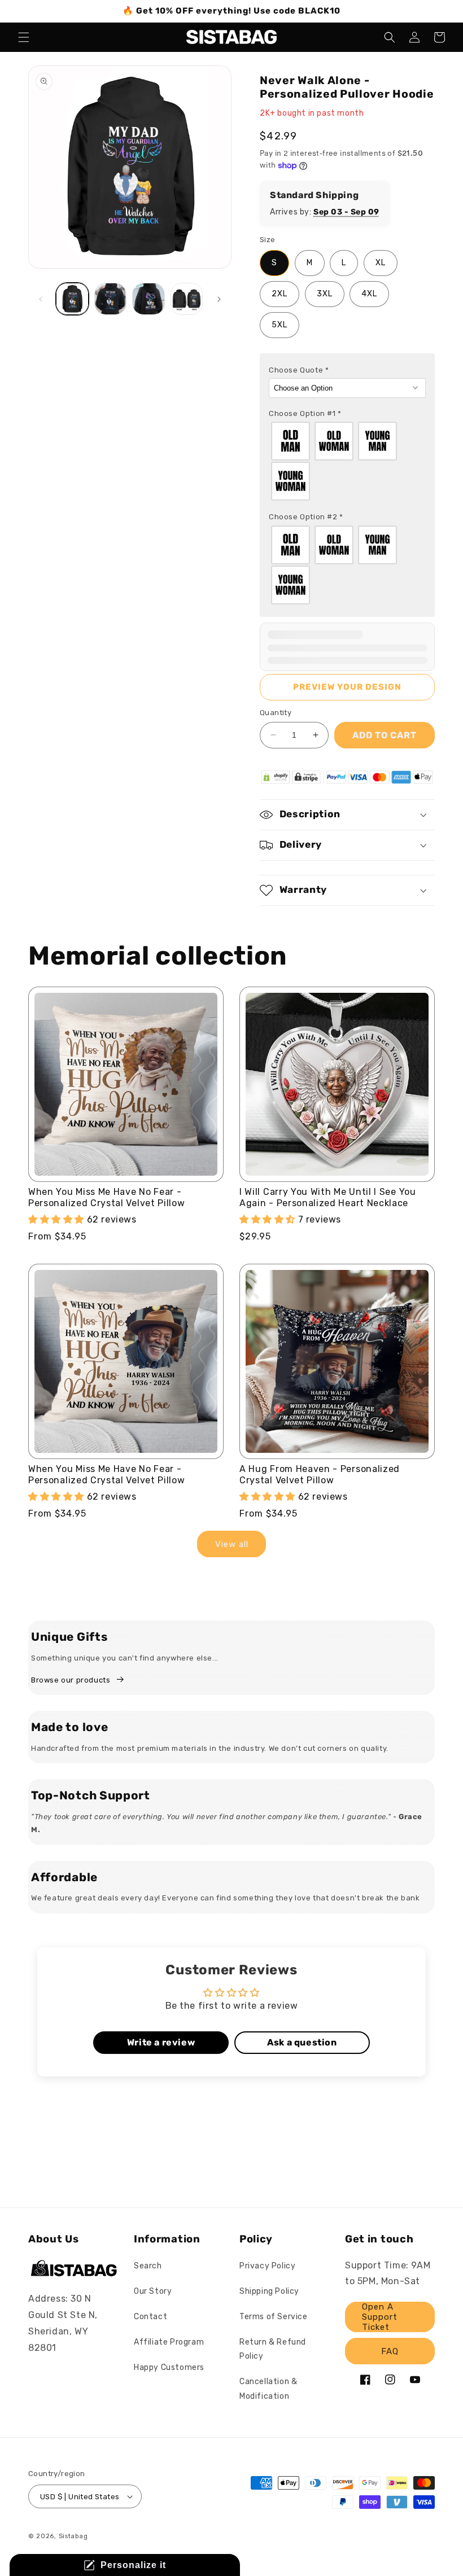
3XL (325, 294)
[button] (24, 37)
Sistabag (73, 2536)
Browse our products (71, 1680)
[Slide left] (41, 299)
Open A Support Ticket (380, 2317)
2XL (279, 294)
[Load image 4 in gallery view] (187, 299)
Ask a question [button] (302, 2042)
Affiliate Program (169, 2342)
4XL (369, 294)
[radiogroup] (347, 461)
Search (148, 2266)
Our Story (153, 2291)
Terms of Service (274, 2317)
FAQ (390, 2351)
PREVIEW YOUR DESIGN (347, 687)
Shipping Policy (269, 2291)
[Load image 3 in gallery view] (148, 299)
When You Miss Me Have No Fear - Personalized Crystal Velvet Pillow (106, 1197)
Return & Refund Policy (273, 2349)
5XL (279, 325)
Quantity (276, 713)
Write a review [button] (161, 2042)
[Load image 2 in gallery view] (111, 299)
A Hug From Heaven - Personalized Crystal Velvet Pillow (320, 1475)
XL (381, 263)
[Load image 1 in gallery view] (72, 299)
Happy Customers (169, 2367)
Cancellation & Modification (268, 2389)
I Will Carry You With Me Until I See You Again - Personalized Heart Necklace (328, 1197)
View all (232, 1544)
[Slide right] (219, 299)
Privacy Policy (267, 2266)
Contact (150, 2317)
